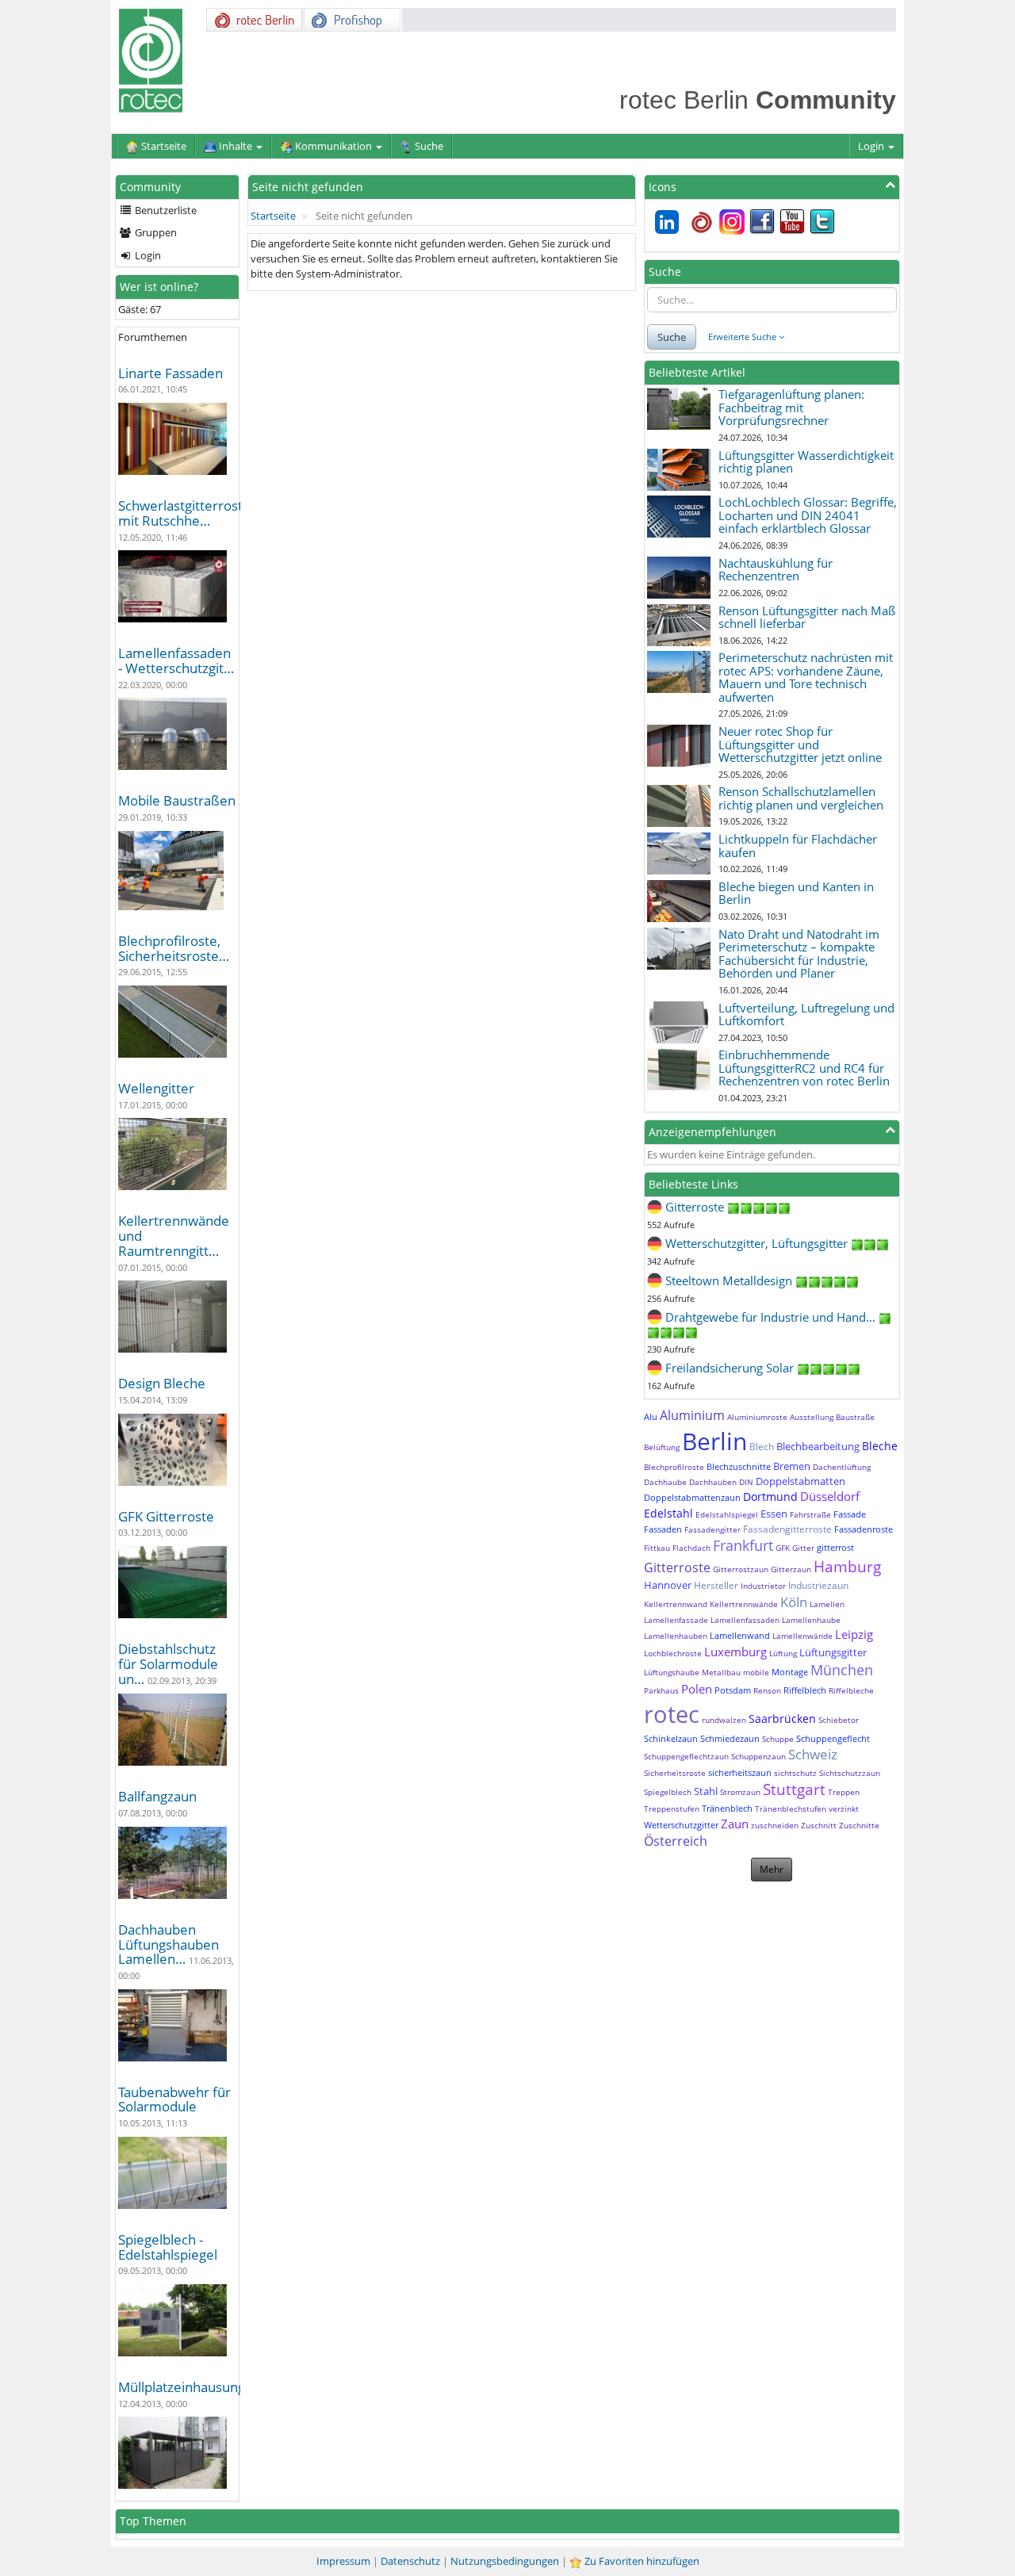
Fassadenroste (864, 1529)
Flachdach (691, 1548)
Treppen (844, 1792)
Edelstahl (668, 1513)
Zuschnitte (859, 1825)
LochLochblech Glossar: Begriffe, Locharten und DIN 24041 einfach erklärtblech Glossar (808, 515)
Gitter (803, 1548)
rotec (672, 1714)
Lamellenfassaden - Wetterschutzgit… (176, 660)
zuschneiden (775, 1825)
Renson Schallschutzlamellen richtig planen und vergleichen (801, 798)
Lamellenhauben (676, 1636)
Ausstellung (812, 1417)
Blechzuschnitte (739, 1466)
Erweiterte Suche (743, 337)
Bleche (880, 1446)
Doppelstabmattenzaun (692, 1497)
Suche (672, 337)
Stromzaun (740, 1792)
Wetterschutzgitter (681, 1825)
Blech (762, 1447)
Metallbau (721, 1672)
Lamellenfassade (676, 1620)
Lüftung (783, 1653)
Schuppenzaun (758, 1756)
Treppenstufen (672, 1809)
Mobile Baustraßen (177, 800)
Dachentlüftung (842, 1467)
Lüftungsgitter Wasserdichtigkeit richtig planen (806, 462)
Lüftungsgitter (833, 1652)
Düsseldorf (830, 1496)
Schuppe (778, 1739)
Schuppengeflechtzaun (686, 1756)
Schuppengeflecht (833, 1738)
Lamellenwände (802, 1636)
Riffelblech (805, 1690)
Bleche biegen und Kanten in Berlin (796, 893)
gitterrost (835, 1547)
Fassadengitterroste (787, 1529)
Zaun (735, 1824)
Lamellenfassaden (745, 1620)
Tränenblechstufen (791, 1809)
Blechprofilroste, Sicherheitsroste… (174, 948)
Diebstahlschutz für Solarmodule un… (168, 1663)
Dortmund (770, 1497)
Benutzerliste (165, 210)
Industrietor (763, 1586)
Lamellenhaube (811, 1620)
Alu (651, 1416)
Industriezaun (818, 1585)
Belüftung (662, 1447)
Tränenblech (727, 1808)
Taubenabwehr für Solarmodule (174, 2099)
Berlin (714, 1441)
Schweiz (813, 1754)
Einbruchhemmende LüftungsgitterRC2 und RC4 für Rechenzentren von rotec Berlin (804, 1068)
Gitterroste (677, 1567)
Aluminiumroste (757, 1417)
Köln (794, 1602)
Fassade (850, 1514)
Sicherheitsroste (675, 1773)
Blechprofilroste (674, 1467)
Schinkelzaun (671, 1738)
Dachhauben (713, 1482)
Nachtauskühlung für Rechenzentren (776, 570)
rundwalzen (724, 1720)
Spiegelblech (668, 1792)
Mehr (772, 1869)
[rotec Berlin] (702, 220)
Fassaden (663, 1529)
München (842, 1670)
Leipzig (854, 1634)
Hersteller (716, 1585)
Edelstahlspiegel (727, 1514)
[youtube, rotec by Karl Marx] (792, 220)
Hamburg (847, 1567)
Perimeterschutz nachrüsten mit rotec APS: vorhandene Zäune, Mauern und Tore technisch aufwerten (806, 677)
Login (872, 146)
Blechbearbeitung (818, 1446)
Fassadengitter (712, 1529)
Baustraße (855, 1417)
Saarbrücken (782, 1719)
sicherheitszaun (740, 1772)
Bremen (792, 1466)
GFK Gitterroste (166, 1516)
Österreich (676, 1841)
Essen (774, 1514)
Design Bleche (162, 1383)
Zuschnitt (819, 1825)
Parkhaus (661, 1690)
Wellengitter (156, 1088)
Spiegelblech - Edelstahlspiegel (168, 2247)
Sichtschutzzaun (850, 1773)
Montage (790, 1672)
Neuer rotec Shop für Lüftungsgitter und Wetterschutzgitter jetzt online (800, 744)
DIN (746, 1482)
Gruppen (155, 232)
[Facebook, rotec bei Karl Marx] (762, 220)
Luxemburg (735, 1652)
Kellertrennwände (744, 1604)
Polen (697, 1689)
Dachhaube (665, 1482)
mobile (756, 1672)
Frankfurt (743, 1545)
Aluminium (692, 1415)
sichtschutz (795, 1773)
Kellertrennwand (676, 1604)
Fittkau (657, 1548)
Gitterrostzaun (741, 1569)
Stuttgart (794, 1789)
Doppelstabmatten (801, 1481)
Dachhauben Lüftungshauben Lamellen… (169, 1944)
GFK (783, 1548)
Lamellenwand (740, 1635)
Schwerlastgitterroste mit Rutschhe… (184, 513)
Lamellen (827, 1604)
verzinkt (844, 1809)
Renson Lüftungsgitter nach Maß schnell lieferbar (807, 617)
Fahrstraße (810, 1514)
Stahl (706, 1791)
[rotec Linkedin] (667, 220)
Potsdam (733, 1690)
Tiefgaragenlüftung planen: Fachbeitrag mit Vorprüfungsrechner (791, 407)
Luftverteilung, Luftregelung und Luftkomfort (806, 1014)
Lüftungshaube (672, 1672)
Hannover (668, 1585)
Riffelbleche (851, 1690)
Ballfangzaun (157, 1796)
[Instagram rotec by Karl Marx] (732, 220)
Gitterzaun (791, 1569)
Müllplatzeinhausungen (190, 2387)
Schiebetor (839, 1720)
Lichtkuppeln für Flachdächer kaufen (798, 846)
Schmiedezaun (730, 1738)
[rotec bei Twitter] (822, 220)
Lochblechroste (673, 1653)
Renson (767, 1690)
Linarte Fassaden (170, 373)
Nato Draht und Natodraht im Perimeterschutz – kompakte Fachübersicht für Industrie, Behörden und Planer (799, 954)
